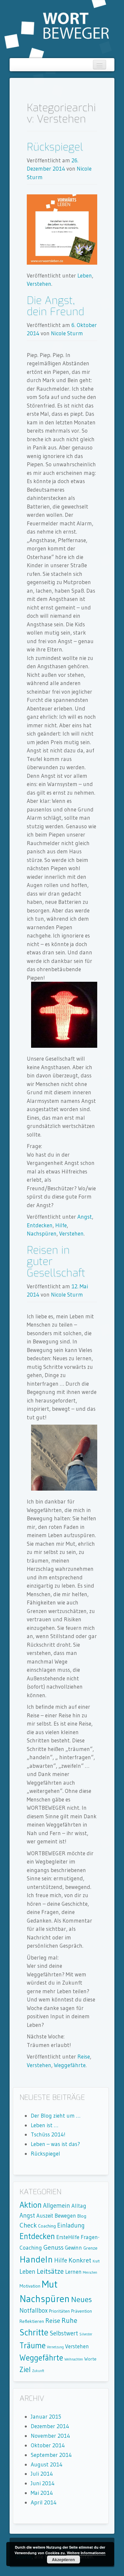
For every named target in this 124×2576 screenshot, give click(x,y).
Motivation (30, 2286)
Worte (90, 2359)
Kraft (96, 2261)
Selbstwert (64, 2333)
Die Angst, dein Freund (56, 306)
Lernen (73, 2272)
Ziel (25, 2369)
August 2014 (47, 2464)
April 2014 (44, 2502)
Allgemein (57, 2206)
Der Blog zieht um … (56, 2115)
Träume (33, 2345)
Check (28, 2225)
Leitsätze (50, 2271)
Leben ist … (44, 2125)
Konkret (80, 2260)
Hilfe (61, 1225)
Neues (82, 2299)
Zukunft (38, 2371)
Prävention (82, 2311)
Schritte (34, 2332)
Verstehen (39, 284)
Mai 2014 (42, 2493)
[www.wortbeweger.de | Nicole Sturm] (57, 28)
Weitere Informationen (86, 2553)
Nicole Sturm (67, 333)
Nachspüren (42, 1233)
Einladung (71, 2225)
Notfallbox (34, 2311)
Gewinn (73, 2248)
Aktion (31, 2205)
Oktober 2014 (48, 2445)
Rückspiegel (55, 147)
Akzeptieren (63, 2559)
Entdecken (40, 1225)
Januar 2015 (46, 2416)
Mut (50, 2284)
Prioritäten (59, 2311)
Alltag (79, 2206)
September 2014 (51, 2455)
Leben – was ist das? (55, 2144)
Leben (85, 275)
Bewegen (65, 2216)
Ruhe (69, 2320)
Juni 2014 (43, 2483)
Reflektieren (32, 2321)
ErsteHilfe (68, 2237)
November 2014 (50, 2436)
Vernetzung (55, 2347)
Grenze (90, 2248)
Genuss (53, 2247)
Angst (85, 1217)
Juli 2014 (42, 2474)
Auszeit (45, 2216)
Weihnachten (74, 2359)
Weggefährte (70, 2065)
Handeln (36, 2259)
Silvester (86, 2334)
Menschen (90, 2273)
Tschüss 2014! (48, 2134)
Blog (82, 2216)
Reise (84, 2056)
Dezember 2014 (50, 2426)
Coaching (47, 2226)
